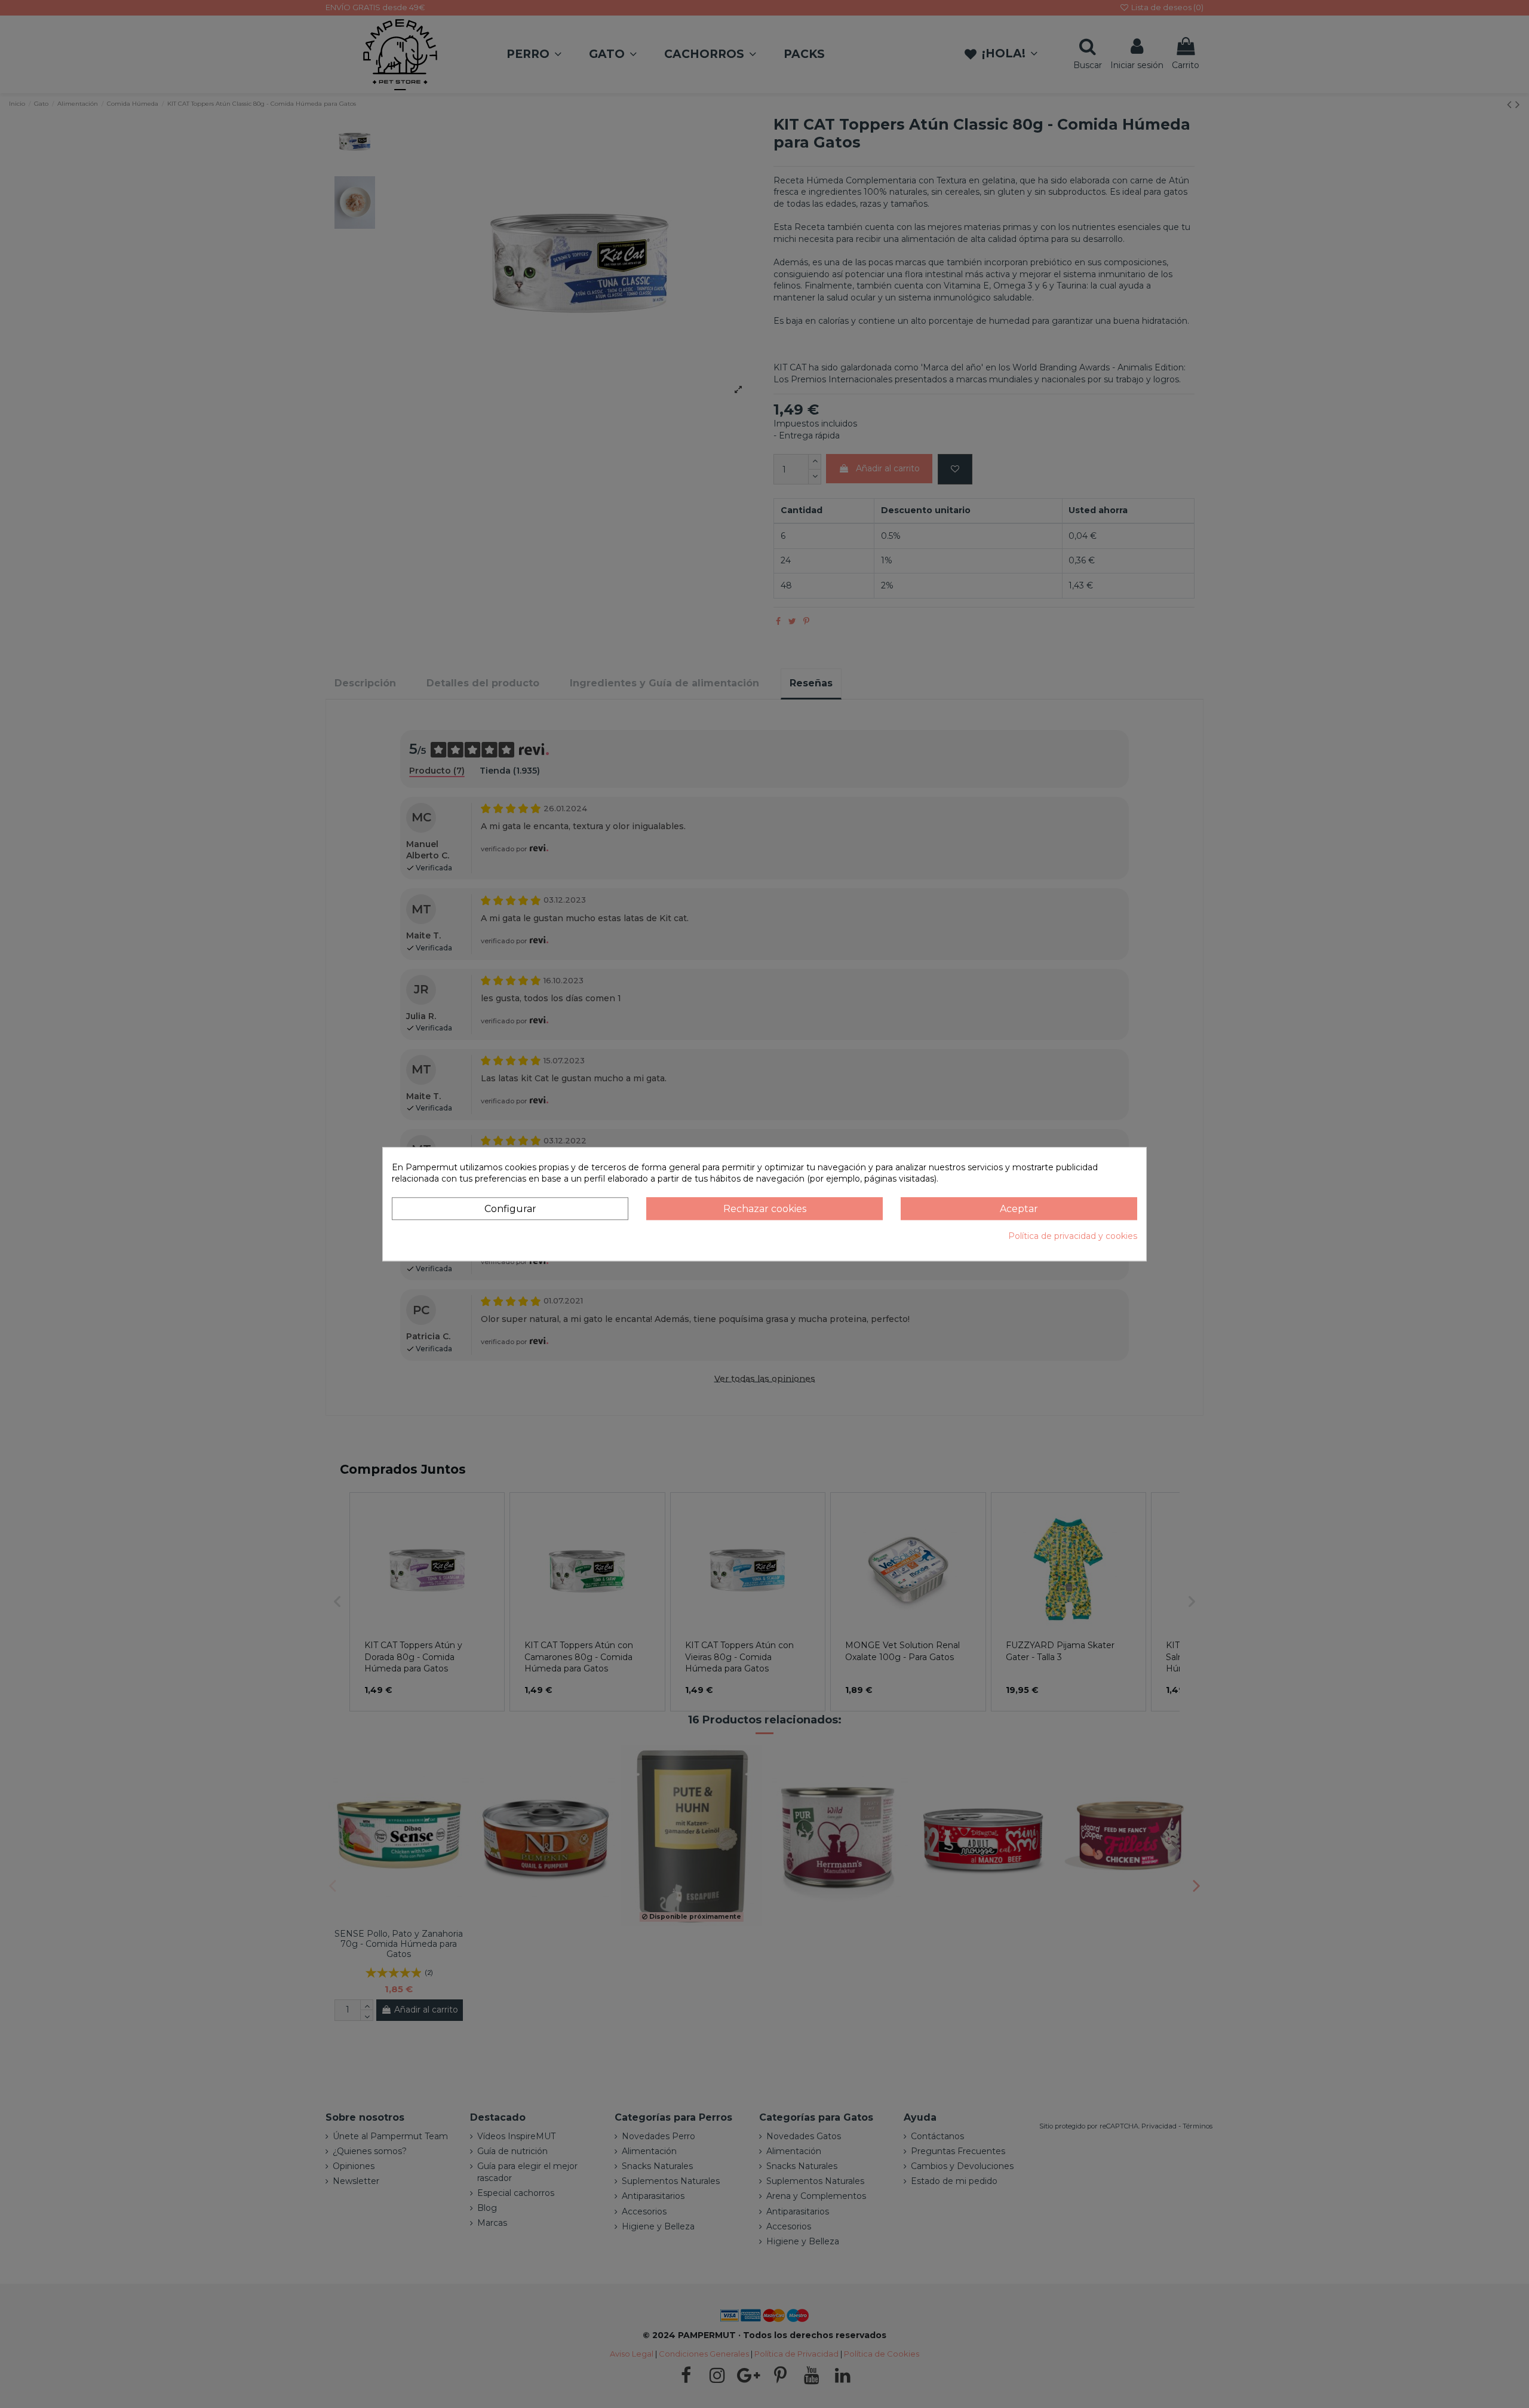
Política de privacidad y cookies (1073, 1237)
